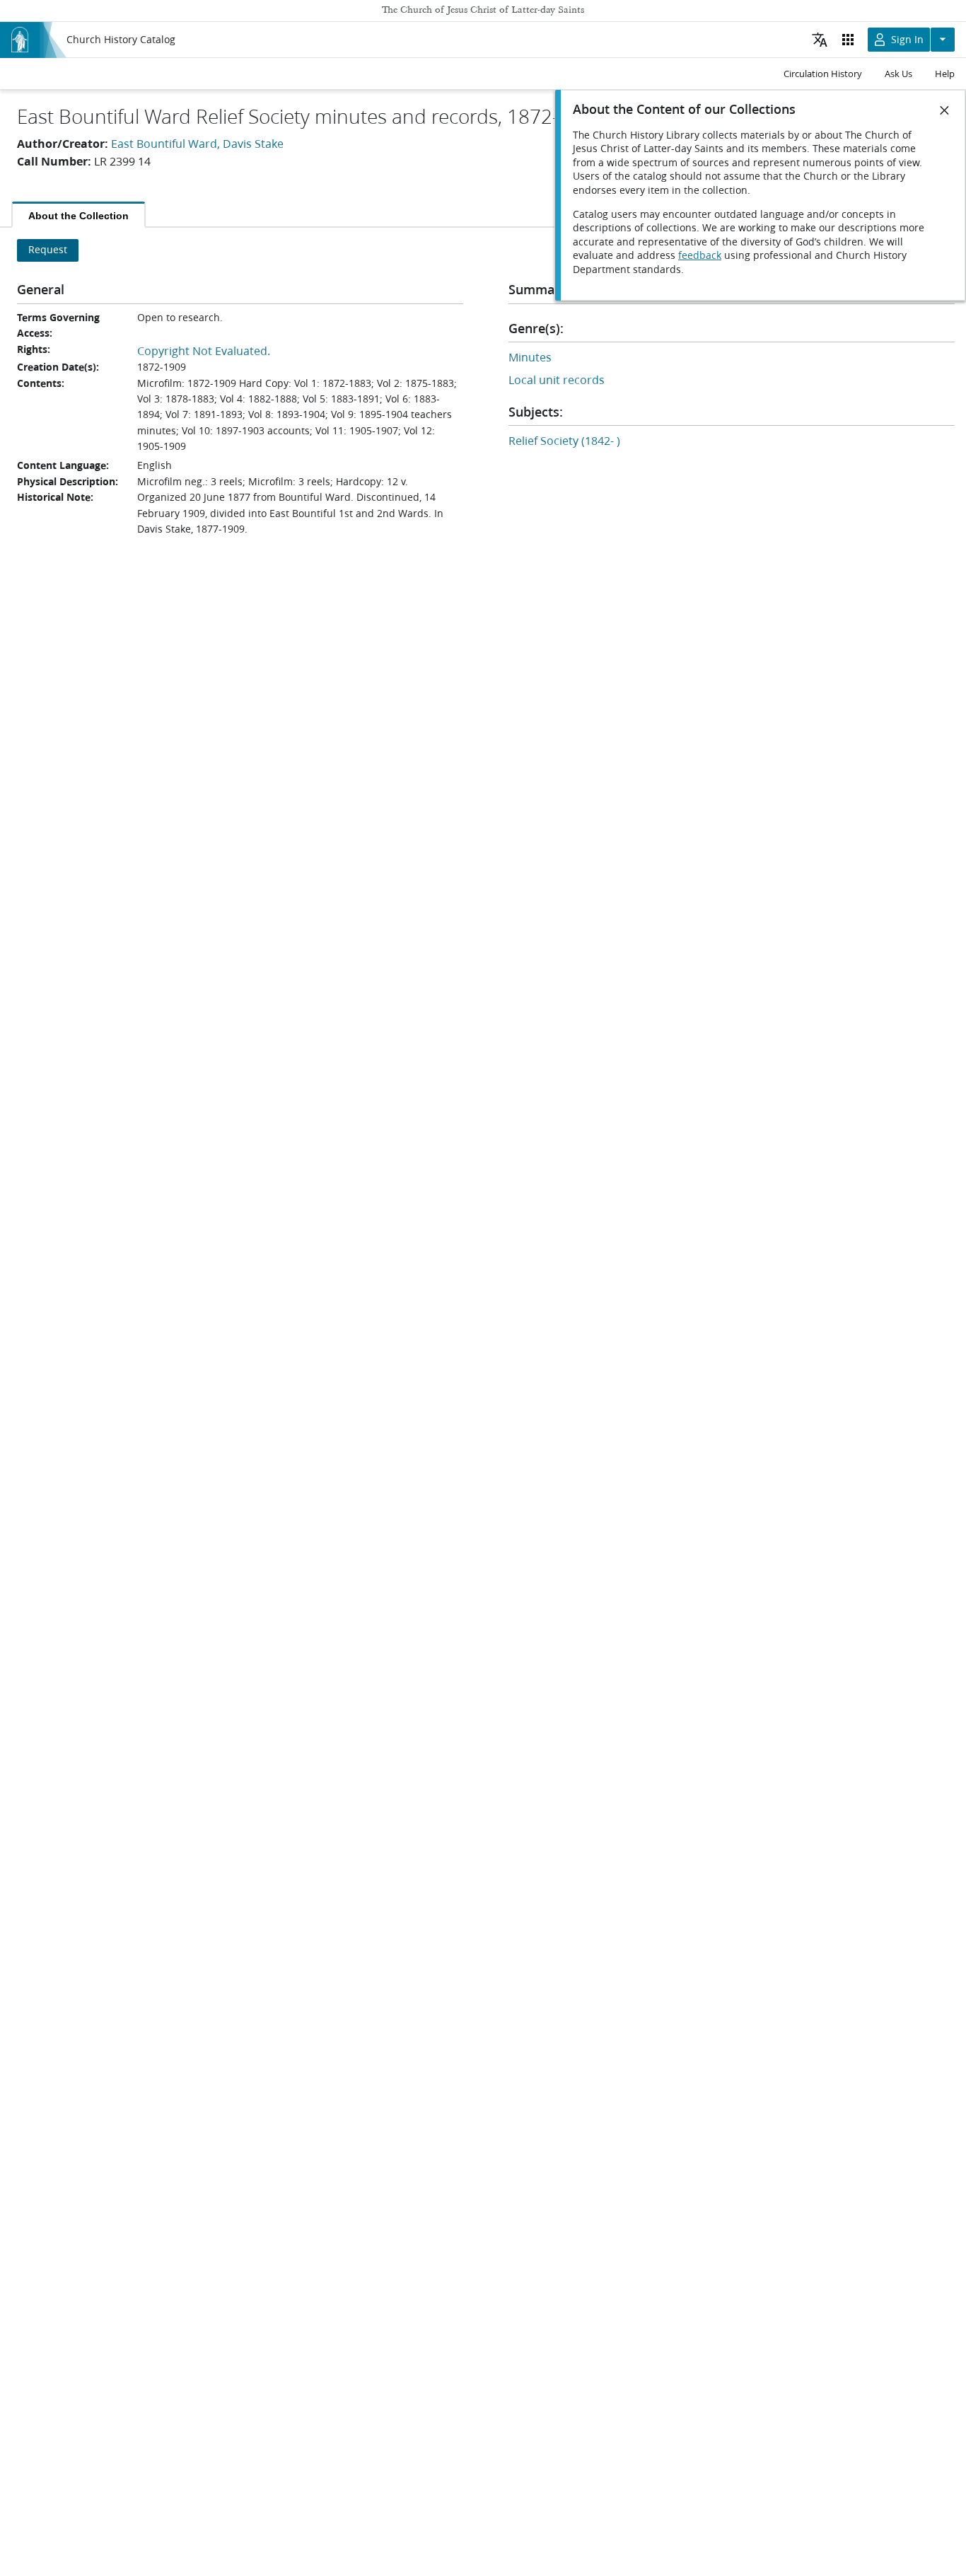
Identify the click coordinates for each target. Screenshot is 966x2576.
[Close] (945, 110)
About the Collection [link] (78, 216)
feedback (700, 255)
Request (48, 250)
